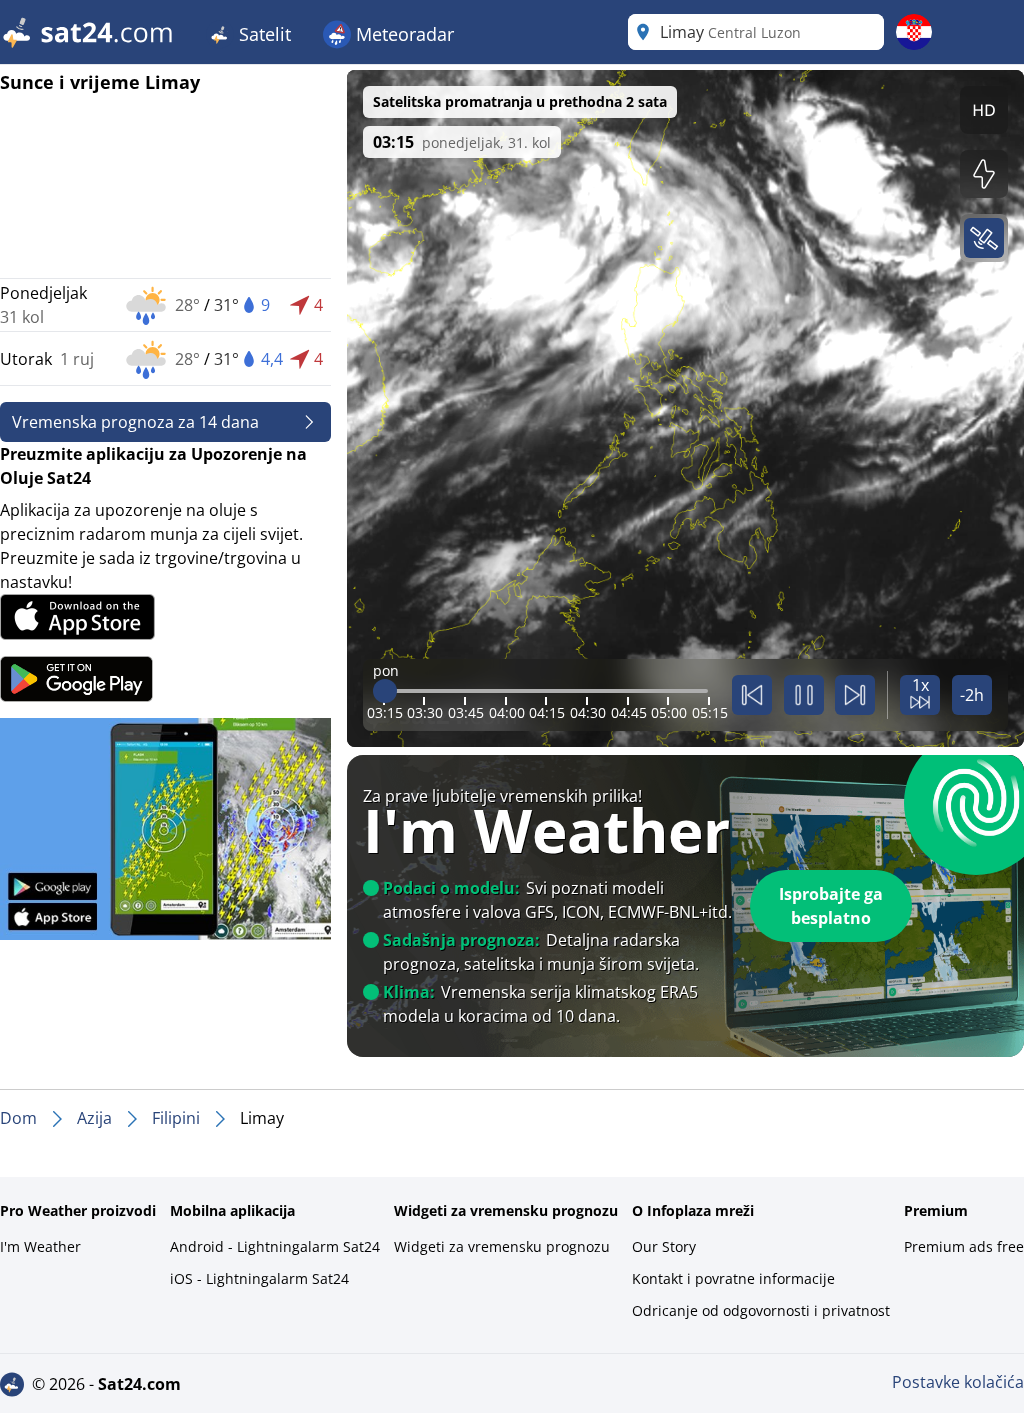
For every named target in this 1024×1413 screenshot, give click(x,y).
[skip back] (752, 695)
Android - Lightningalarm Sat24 (275, 1246)
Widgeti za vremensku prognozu (502, 1246)
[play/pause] (804, 695)
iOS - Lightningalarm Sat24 (259, 1278)
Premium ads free (964, 1246)
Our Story (664, 1246)
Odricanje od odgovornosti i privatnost (761, 1310)
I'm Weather (40, 1246)
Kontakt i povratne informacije (733, 1278)
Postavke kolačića (958, 1382)
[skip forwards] (855, 695)
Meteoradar (402, 34)
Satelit (262, 34)
